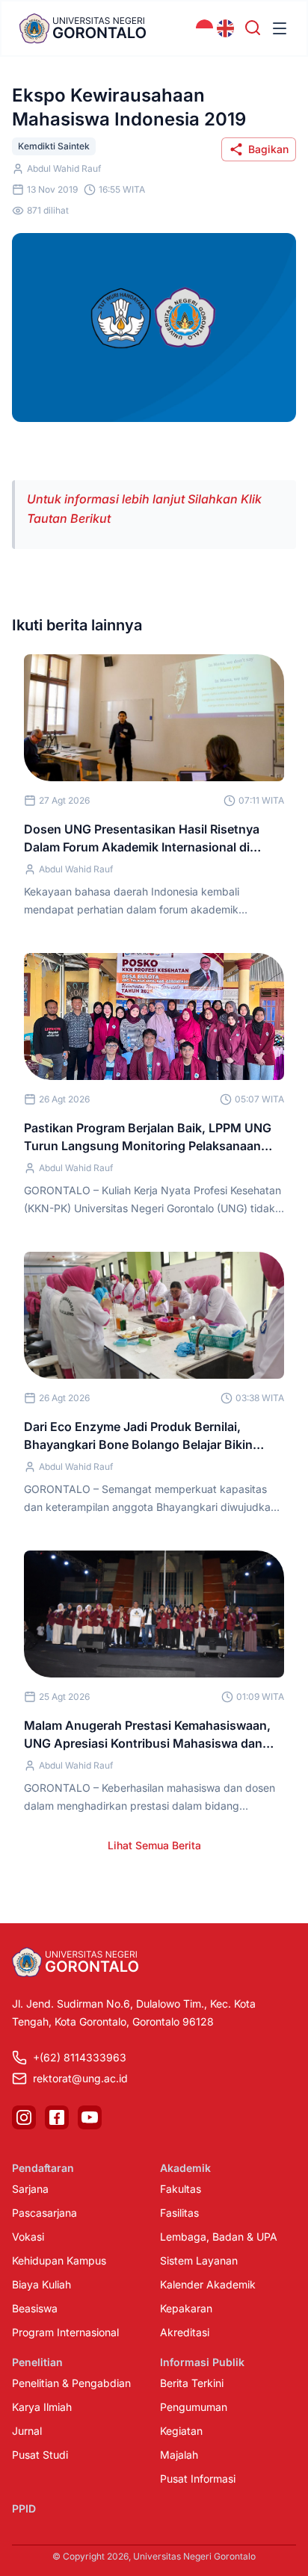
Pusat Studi (40, 2455)
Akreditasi (185, 2332)
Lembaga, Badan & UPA (219, 2237)
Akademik (185, 2168)
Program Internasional (65, 2332)
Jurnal (27, 2431)
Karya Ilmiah (42, 2407)
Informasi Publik (202, 2362)
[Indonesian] (205, 28)
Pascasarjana (44, 2213)
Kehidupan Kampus (59, 2260)
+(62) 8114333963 (80, 2057)
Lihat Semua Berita (154, 1845)
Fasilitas (179, 2213)
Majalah (179, 2455)
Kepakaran (186, 2308)
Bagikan (268, 149)
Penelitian (37, 2362)
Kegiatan (181, 2431)
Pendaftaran (43, 2168)
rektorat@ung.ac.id (80, 2078)
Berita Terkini (192, 2383)
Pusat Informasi (198, 2479)
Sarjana (30, 2189)
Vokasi (28, 2237)
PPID (24, 2508)
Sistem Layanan (199, 2260)
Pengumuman (194, 2407)
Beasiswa (35, 2308)
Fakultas (181, 2189)
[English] (226, 28)
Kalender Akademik (208, 2284)
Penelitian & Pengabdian (71, 2383)
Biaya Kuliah (41, 2284)
